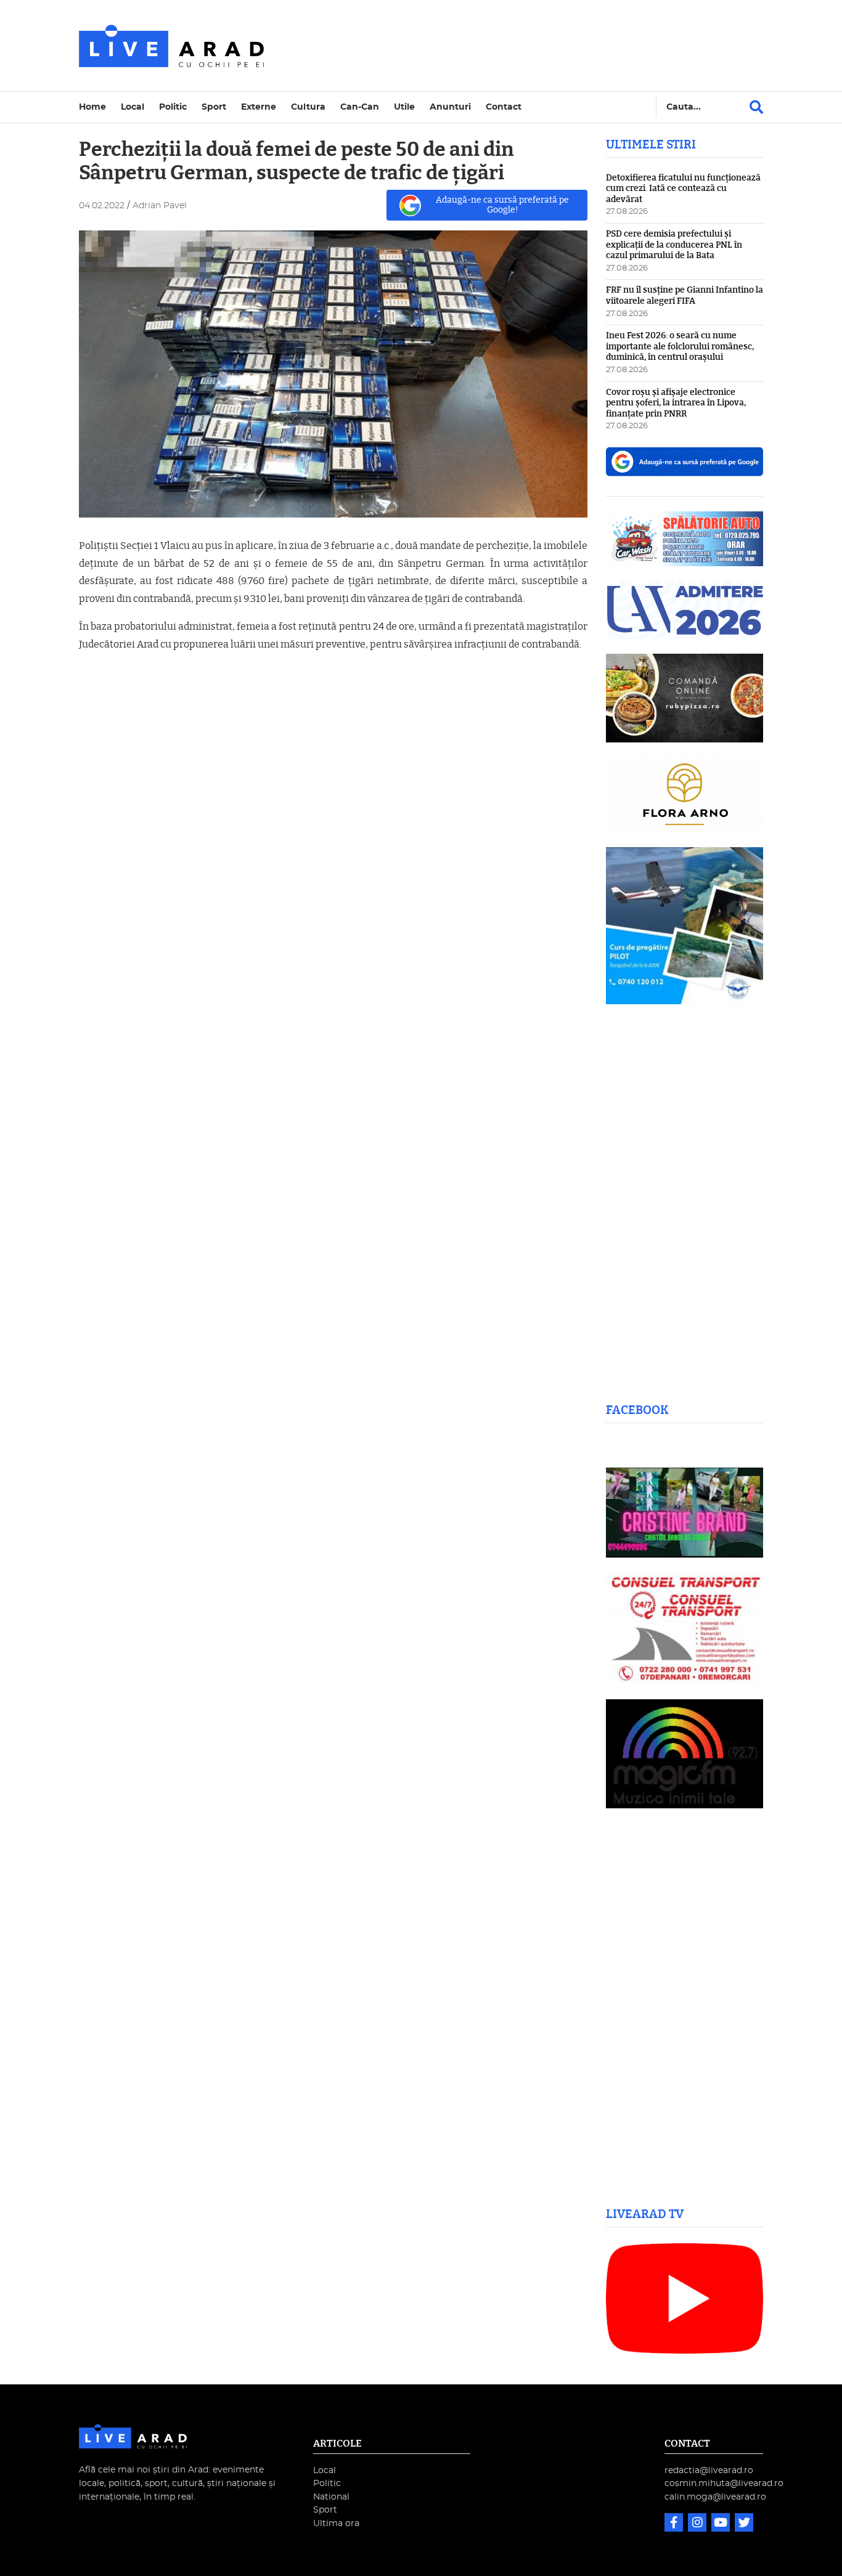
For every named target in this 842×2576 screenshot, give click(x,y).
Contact (504, 107)
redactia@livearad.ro (709, 2470)
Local (133, 107)
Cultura (308, 107)
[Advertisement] (528, 46)
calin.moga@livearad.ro (715, 2497)
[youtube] (722, 2524)
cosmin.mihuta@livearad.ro (724, 2483)
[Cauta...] (756, 107)
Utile (404, 107)
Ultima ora (336, 2523)
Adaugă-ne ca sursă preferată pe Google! (502, 205)
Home (92, 107)
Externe (259, 107)
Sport (214, 107)
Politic (173, 107)
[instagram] (698, 2524)
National (331, 2497)
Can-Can (360, 107)
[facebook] (675, 2524)
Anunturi (450, 107)
